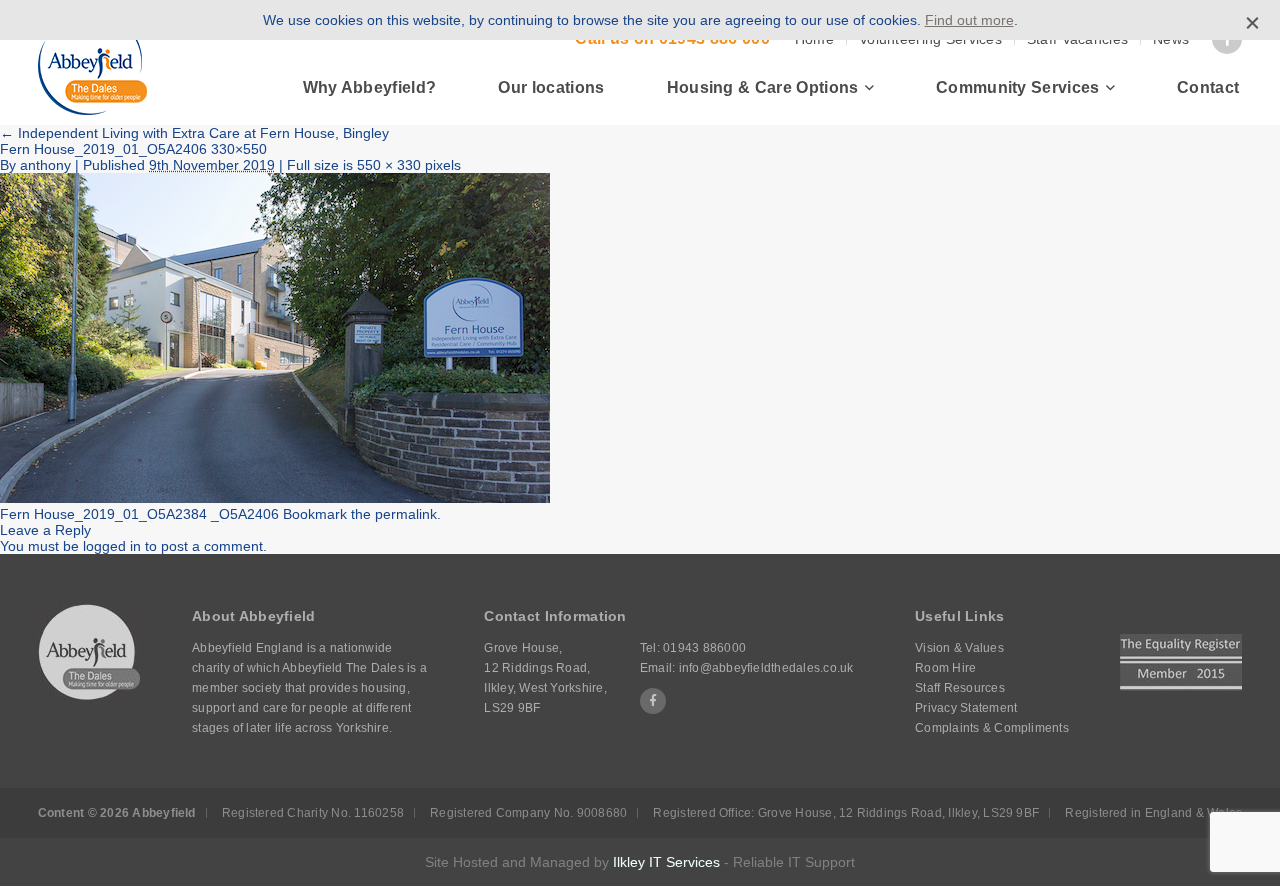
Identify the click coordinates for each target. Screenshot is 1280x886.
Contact (1208, 87)
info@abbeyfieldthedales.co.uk (766, 668)
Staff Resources (960, 688)
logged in (112, 546)
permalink (406, 514)
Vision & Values (959, 648)
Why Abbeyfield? (370, 87)
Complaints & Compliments (992, 728)
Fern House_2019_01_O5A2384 (103, 514)
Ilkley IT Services (666, 862)
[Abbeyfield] (92, 63)
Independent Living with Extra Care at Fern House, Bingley (194, 133)
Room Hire (945, 668)
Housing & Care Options (763, 87)
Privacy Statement (966, 708)
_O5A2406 (245, 514)
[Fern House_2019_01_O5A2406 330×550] (275, 498)
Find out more (969, 20)
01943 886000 (704, 648)
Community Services (1018, 87)
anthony (45, 165)
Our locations (551, 87)
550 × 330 (389, 165)
